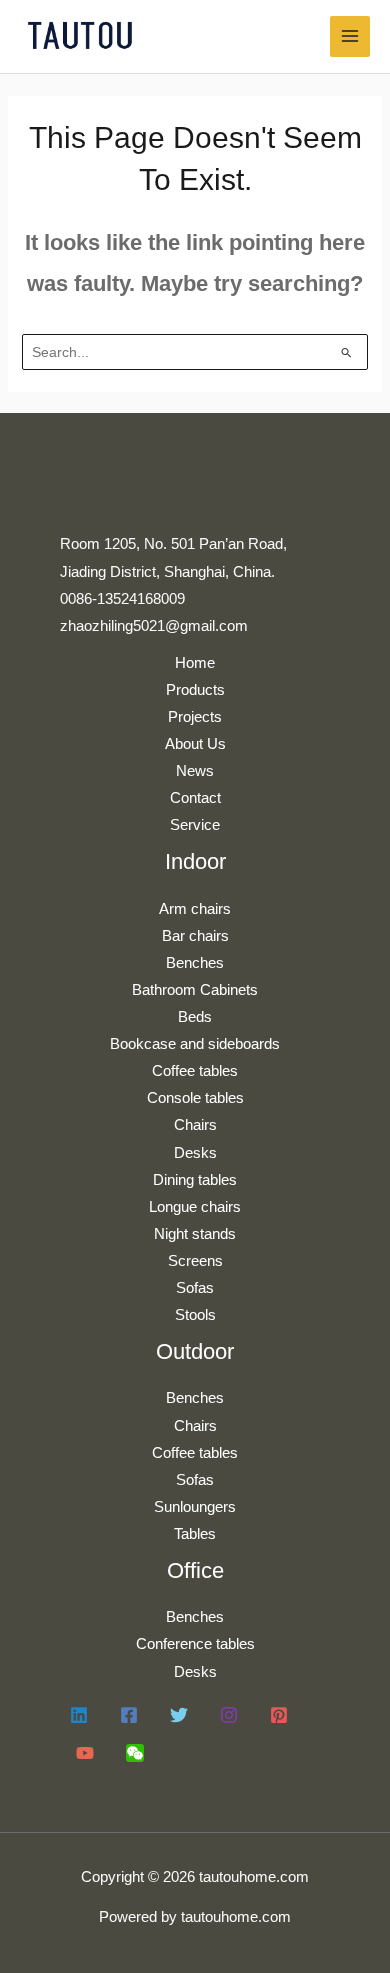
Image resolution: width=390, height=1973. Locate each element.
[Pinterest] (279, 1715)
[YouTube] (85, 1753)
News (195, 771)
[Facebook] (129, 1715)
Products (195, 690)
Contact (195, 798)
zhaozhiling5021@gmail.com (154, 626)
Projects (195, 717)
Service (195, 825)
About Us (195, 744)
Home (195, 663)
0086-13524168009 (122, 599)
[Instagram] (229, 1715)
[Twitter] (179, 1715)
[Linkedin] (79, 1715)
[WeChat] (135, 1753)
